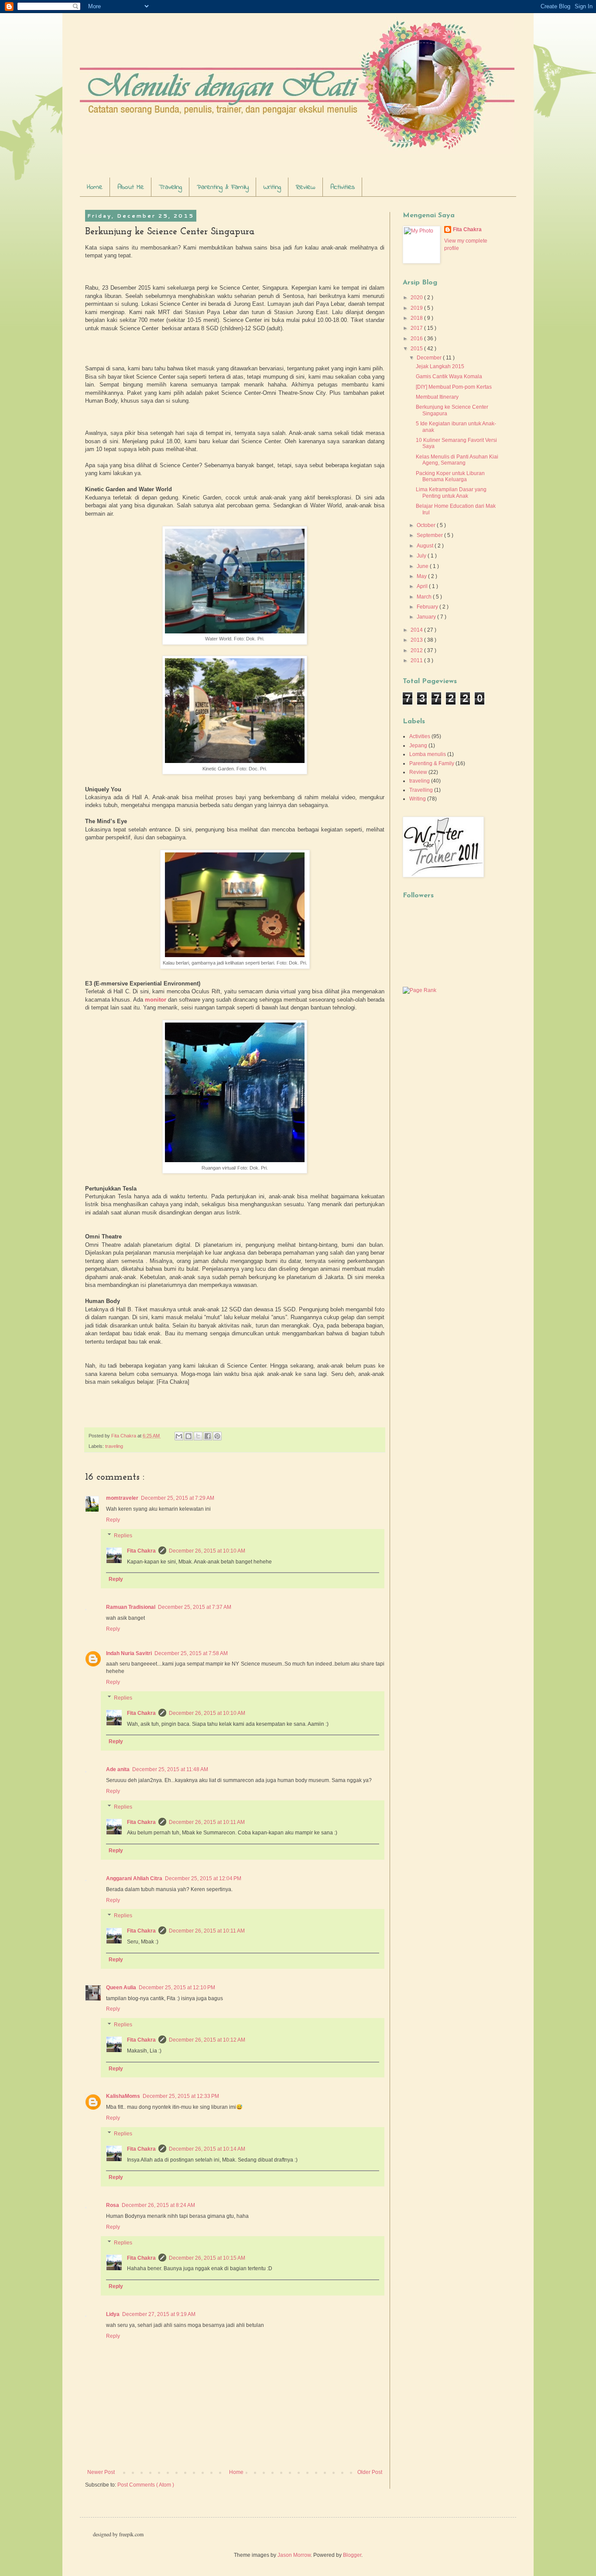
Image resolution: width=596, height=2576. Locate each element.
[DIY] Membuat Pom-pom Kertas (454, 387)
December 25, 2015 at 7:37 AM (195, 1607)
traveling (114, 1446)
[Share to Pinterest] (217, 1436)
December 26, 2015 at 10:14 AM (207, 2149)
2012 (417, 650)
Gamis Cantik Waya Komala (449, 376)
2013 (417, 640)
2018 (417, 318)
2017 (417, 328)
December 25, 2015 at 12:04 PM (203, 1878)
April (423, 586)
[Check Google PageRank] (420, 990)
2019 (417, 308)
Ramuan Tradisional (131, 1607)
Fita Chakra (141, 1551)
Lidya (113, 2314)
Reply (113, 1520)
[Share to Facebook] (208, 1436)
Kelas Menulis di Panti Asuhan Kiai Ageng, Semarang (457, 460)
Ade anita (118, 1769)
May (422, 576)
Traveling (170, 187)
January (427, 617)
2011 (417, 660)
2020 (417, 298)
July (422, 556)
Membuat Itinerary (437, 397)
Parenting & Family (223, 187)
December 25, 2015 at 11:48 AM (170, 1769)
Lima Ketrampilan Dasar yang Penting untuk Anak (451, 493)
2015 (417, 349)
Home (95, 187)
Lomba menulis (428, 754)
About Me (131, 187)
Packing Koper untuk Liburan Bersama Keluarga (450, 476)
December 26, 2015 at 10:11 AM (207, 1822)
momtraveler (122, 1498)
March (425, 597)
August (426, 546)
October (427, 525)
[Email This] (179, 1436)
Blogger (352, 2555)
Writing (272, 187)
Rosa (113, 2205)
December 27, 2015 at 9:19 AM (159, 2314)
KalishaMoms (123, 2096)
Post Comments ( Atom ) (146, 2485)
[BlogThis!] (188, 1436)
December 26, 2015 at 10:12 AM (207, 2040)
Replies (123, 1536)
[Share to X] (198, 1436)
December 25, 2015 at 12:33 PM (181, 2096)
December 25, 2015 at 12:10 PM (177, 1988)
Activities (343, 187)
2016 (417, 339)
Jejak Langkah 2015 (440, 366)
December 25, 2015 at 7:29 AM (178, 1498)
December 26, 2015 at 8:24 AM (158, 2205)
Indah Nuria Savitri (129, 1653)
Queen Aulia (121, 1988)
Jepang (418, 746)
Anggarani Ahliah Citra (134, 1878)
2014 (417, 630)
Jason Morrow (294, 2555)
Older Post (370, 2472)
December (430, 358)
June (423, 566)
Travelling (421, 790)
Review (306, 187)
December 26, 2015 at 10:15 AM (207, 2258)
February (428, 607)
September (430, 535)
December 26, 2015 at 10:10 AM (207, 1551)
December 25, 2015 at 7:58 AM (191, 1653)
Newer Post (101, 2472)
